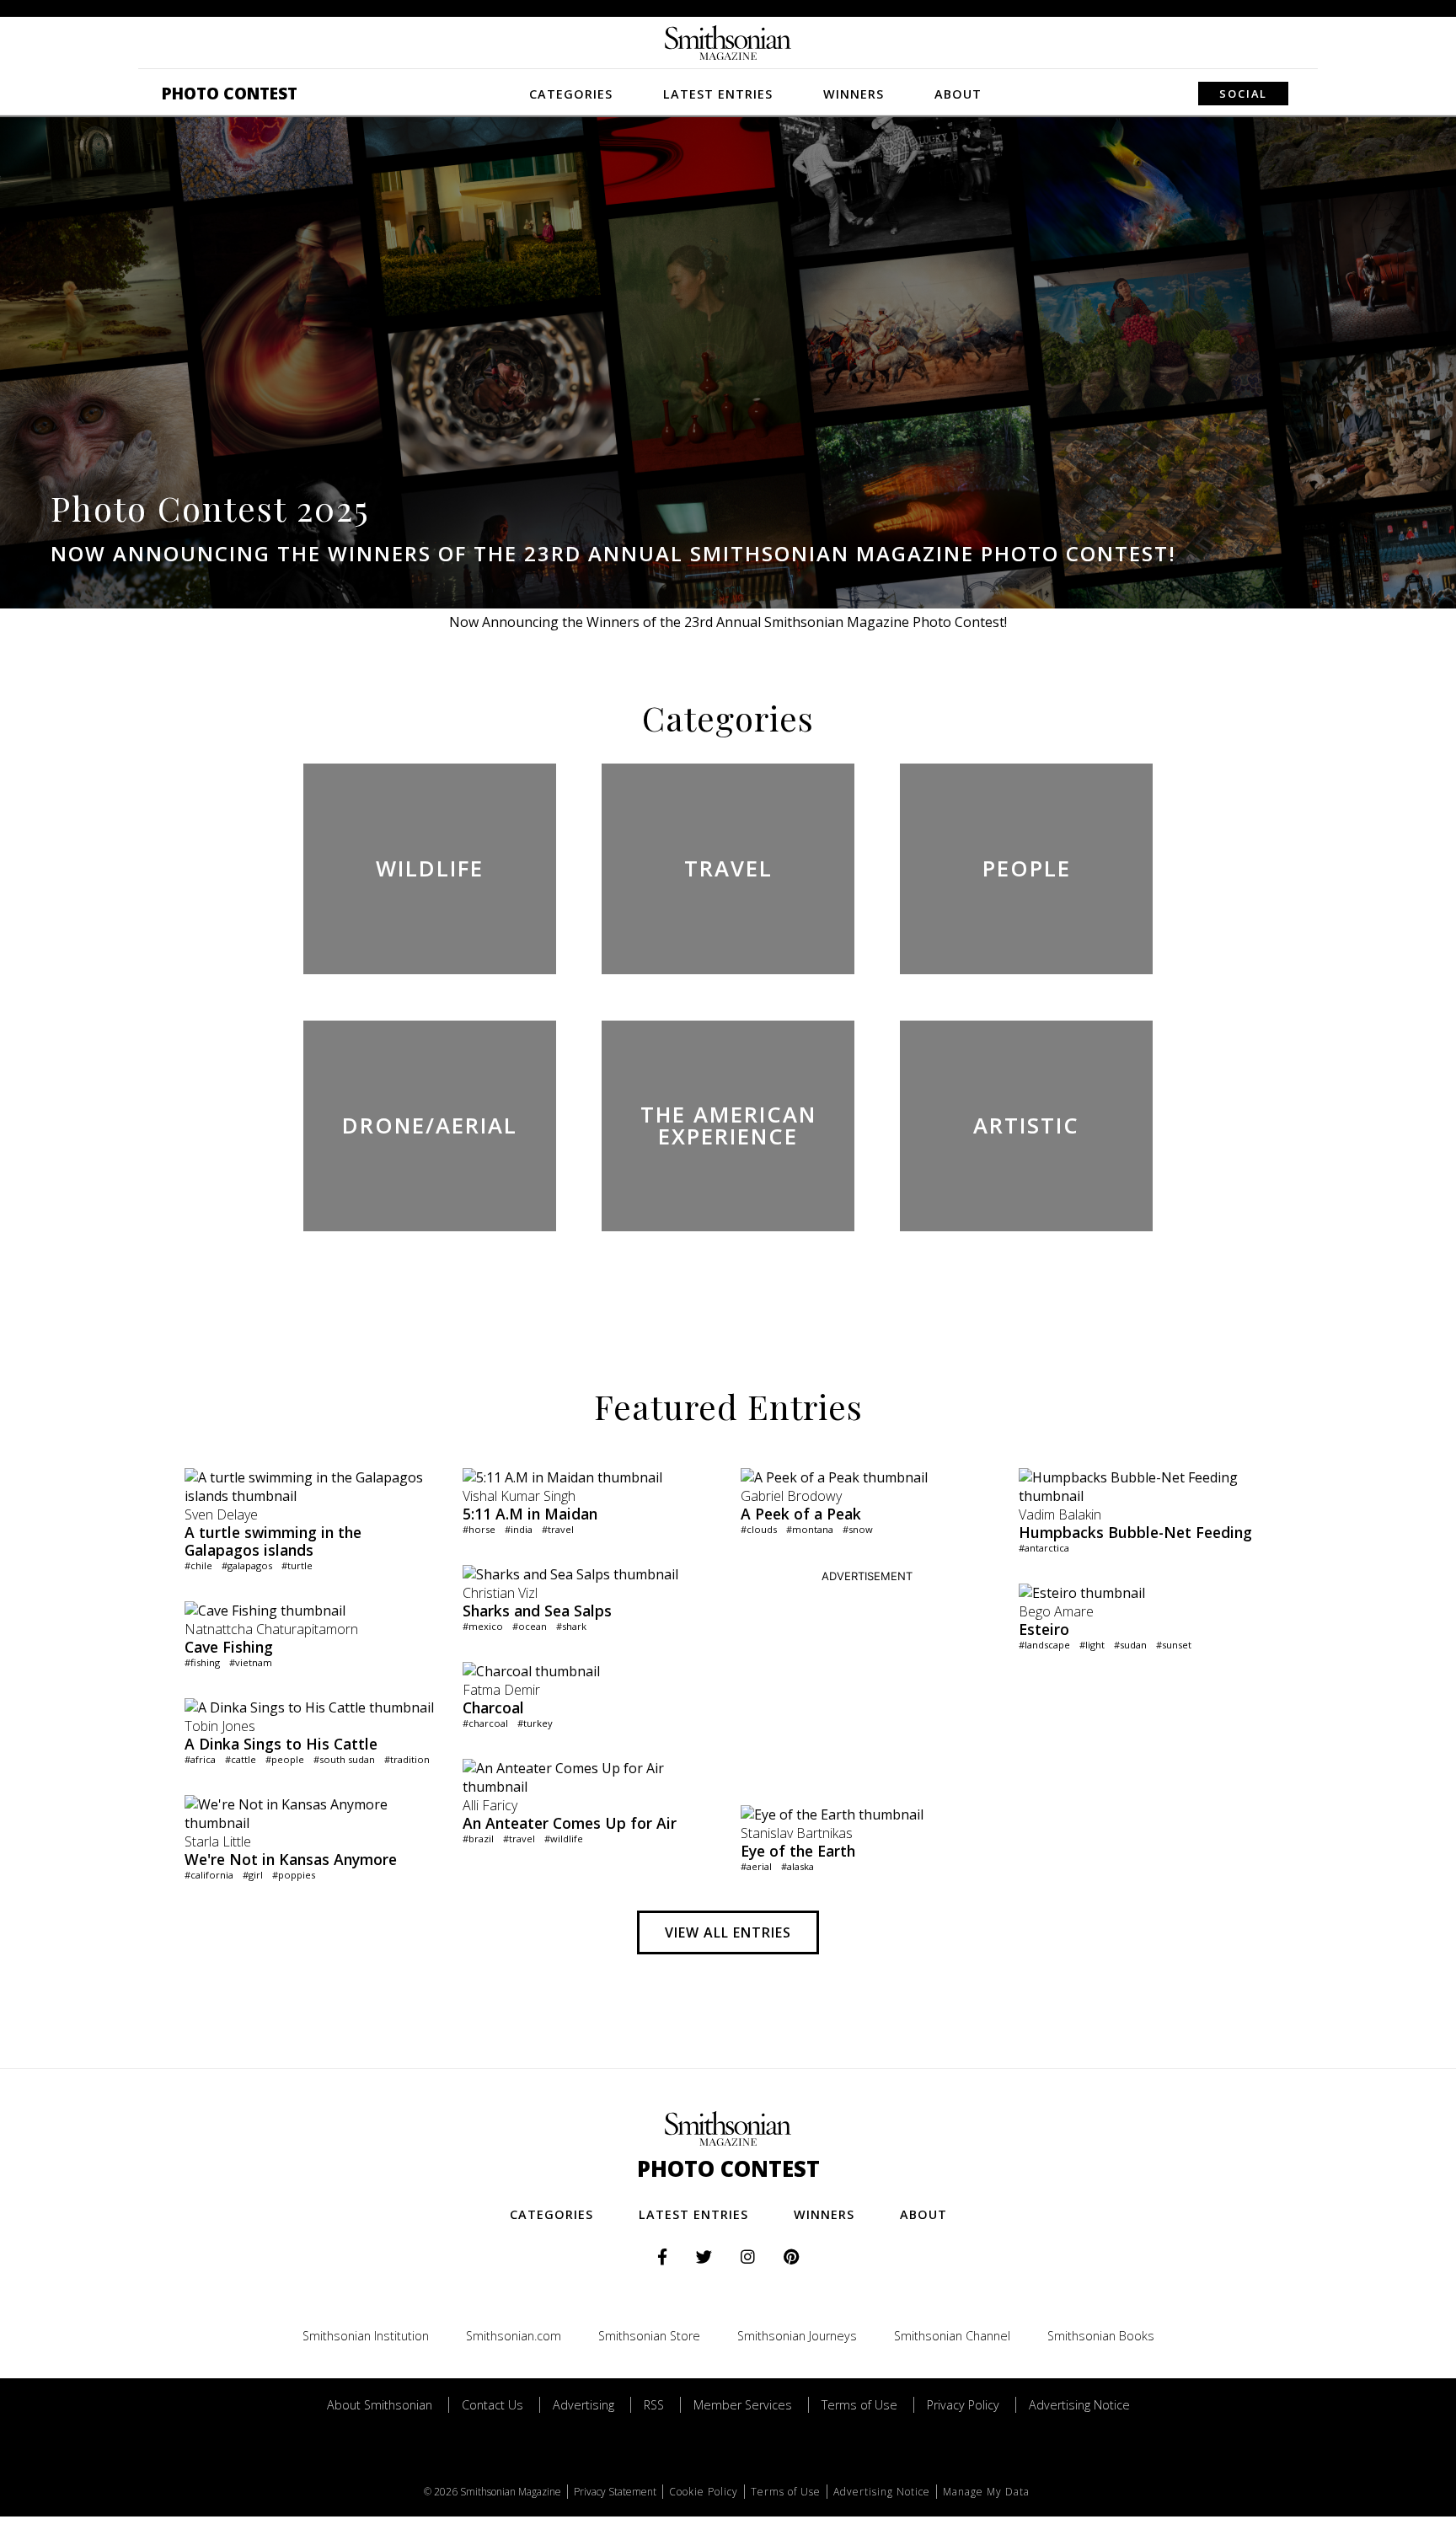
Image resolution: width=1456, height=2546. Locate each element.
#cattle (241, 1759)
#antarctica (1044, 1548)
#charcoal (485, 1723)
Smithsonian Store (649, 2336)
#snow (858, 1529)
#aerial (756, 1866)
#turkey (535, 1723)
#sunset (1174, 1645)
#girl (253, 1875)
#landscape (1044, 1645)
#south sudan (344, 1759)
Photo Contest (230, 93)
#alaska (798, 1866)
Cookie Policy (704, 2492)
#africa (200, 1759)
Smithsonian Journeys (797, 2336)
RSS (654, 2405)
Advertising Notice (1079, 2405)
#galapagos (247, 1565)
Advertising (583, 2405)
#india (519, 1529)
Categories (571, 94)
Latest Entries (718, 94)
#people (285, 1759)
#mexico (483, 1626)
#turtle (297, 1565)
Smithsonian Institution (366, 2336)
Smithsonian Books (1101, 2336)
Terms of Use (859, 2405)
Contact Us (492, 2405)
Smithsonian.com (514, 2336)
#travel (558, 1529)
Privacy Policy (963, 2405)
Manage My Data (986, 2492)
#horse (479, 1529)
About (958, 94)
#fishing (202, 1662)
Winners (854, 94)
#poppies (294, 1875)
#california (209, 1875)
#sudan (1130, 1645)
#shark (571, 1626)
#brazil (478, 1838)
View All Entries (728, 1932)
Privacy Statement (615, 2492)
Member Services (743, 2405)
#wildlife (564, 1838)
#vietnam (251, 1662)
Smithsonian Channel (952, 2336)
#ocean (530, 1626)
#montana (810, 1529)
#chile (198, 1565)
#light (1092, 1645)
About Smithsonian (380, 2405)
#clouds (759, 1529)
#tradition (407, 1759)
